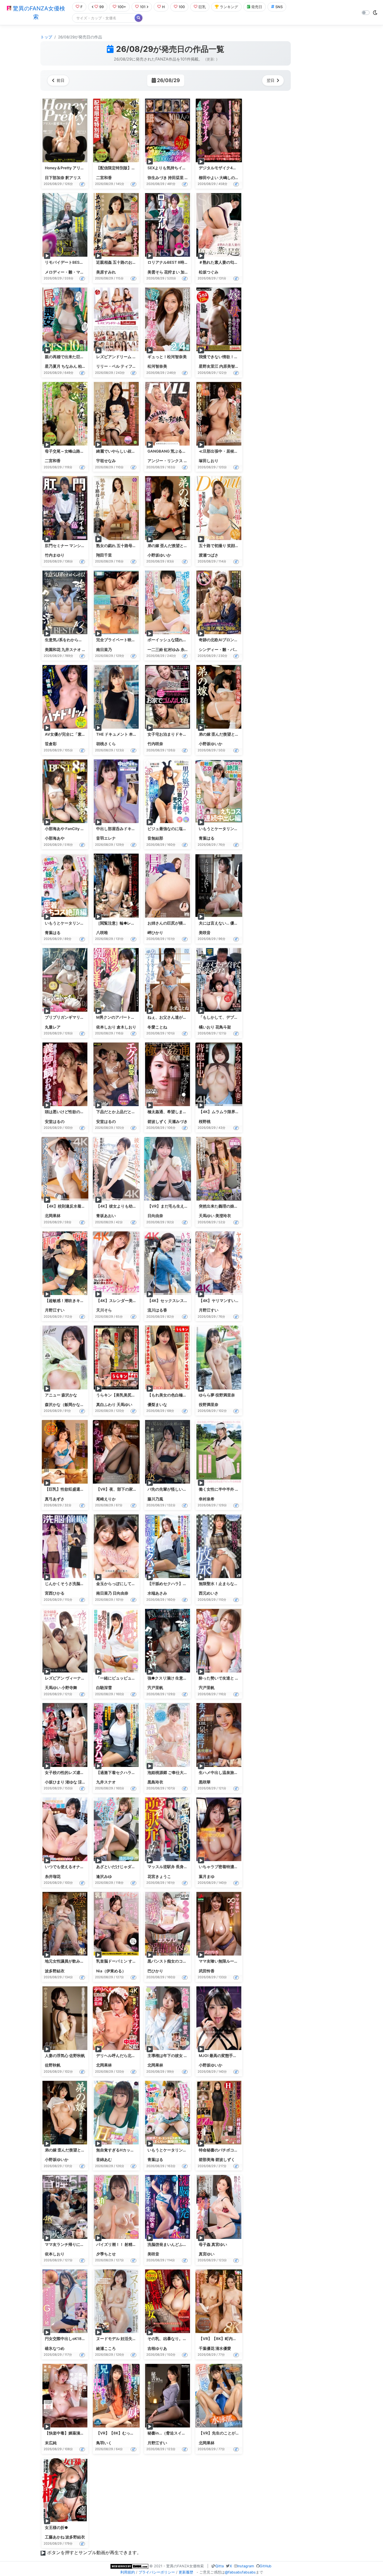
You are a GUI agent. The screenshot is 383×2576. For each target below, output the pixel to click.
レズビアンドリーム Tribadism (124, 357)
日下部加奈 (55, 178)
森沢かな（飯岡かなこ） (66, 1405)
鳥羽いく (104, 2443)
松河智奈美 (157, 366)
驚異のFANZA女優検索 (38, 13)
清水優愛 (223, 2348)
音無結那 (155, 838)
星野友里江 (209, 366)
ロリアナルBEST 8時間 (168, 262)
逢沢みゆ (104, 1877)
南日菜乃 (104, 650)
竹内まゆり (55, 555)
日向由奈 (155, 1216)
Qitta (220, 2566)
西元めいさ (209, 1593)
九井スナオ (71, 650)
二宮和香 (104, 178)
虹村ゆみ (172, 650)
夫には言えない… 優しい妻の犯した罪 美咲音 (238, 923)
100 (182, 7)
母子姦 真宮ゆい (213, 2244)
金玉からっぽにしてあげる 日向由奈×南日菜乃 (137, 1584)
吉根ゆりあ (157, 2348)
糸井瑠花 (188, 650)
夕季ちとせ (106, 2254)
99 (101, 7)
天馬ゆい (207, 1216)
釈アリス (73, 178)
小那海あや (55, 838)
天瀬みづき (178, 1122)
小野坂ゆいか (159, 555)
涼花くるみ (88, 1782)
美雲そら (155, 272)
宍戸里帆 (155, 1688)
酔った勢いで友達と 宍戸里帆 (225, 1678)
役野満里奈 (209, 1405)
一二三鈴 (155, 650)
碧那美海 (207, 2160)
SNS (279, 7)
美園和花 (53, 650)
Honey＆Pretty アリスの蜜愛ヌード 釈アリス (85, 168)
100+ (122, 7)
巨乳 (202, 7)
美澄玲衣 (223, 1216)
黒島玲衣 (155, 1782)
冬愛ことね (157, 1027)
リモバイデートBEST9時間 (69, 262)
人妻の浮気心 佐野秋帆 (65, 2056)
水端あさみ (157, 1593)
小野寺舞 (69, 1688)
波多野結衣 (55, 1971)
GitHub (266, 2566)
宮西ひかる (55, 1593)
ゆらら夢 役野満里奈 (217, 1395)
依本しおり (106, 1027)
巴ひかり (155, 1971)
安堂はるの (55, 1122)
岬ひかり (155, 933)
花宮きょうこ (159, 1877)
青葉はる (207, 838)
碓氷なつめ (55, 2348)
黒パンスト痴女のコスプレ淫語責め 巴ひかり (187, 1961)
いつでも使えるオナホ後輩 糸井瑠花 (77, 1867)
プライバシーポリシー (157, 2572)
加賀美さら (190, 272)
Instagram (246, 2566)
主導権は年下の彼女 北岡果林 (173, 2056)
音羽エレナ (106, 838)
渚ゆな (71, 1782)
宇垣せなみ (106, 461)
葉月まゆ (207, 1877)
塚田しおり (209, 461)
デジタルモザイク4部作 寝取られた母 (232, 168)
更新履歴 (186, 2572)
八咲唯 (102, 933)
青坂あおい (106, 1216)
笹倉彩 (51, 744)
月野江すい (55, 1310)
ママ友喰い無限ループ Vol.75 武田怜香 (233, 1961)
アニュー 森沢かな (61, 1395)
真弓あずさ (55, 1499)
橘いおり (207, 1027)
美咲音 (205, 933)
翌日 (271, 80)
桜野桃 (205, 1122)
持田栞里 (176, 178)
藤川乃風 (155, 1499)
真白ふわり (106, 1405)
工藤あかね (55, 2537)
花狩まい (172, 272)
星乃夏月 (53, 366)
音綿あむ (104, 2160)
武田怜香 (207, 1971)
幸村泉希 (207, 1499)
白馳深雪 (104, 1688)
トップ (46, 37)
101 (143, 7)
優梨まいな (157, 1405)
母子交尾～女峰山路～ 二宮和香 (73, 451)
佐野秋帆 (53, 2065)
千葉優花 (207, 2348)
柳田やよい (209, 178)
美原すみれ (106, 272)
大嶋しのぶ (229, 178)
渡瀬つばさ (209, 555)
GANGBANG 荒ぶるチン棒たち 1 (176, 451)
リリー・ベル (108, 366)
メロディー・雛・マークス (68, 272)
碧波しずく (157, 1122)
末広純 (51, 2443)
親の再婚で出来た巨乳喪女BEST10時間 (79, 357)
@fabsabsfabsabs (240, 2572)
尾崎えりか (106, 1499)
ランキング (229, 7)
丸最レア (53, 1027)
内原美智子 (229, 366)
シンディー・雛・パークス (222, 650)
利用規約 (128, 2572)
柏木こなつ (88, 366)
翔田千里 (104, 555)
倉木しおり (126, 1027)
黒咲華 (205, 1782)
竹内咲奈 (155, 744)
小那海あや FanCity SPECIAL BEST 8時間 (82, 829)
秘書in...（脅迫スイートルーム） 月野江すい (187, 2433)
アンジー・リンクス (165, 461)
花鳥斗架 (223, 1027)
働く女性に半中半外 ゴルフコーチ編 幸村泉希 (239, 1489)
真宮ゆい (207, 2254)
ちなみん (69, 366)
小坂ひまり (55, 1782)
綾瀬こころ (106, 2348)
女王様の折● (56, 2528)
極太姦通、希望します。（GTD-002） (182, 1112)
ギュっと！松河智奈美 (167, 357)
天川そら (104, 1310)
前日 (61, 80)
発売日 (257, 7)
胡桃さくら (106, 744)
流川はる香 (157, 1310)
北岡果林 (53, 1216)
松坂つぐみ (209, 272)
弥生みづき (157, 178)
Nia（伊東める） (111, 1971)
